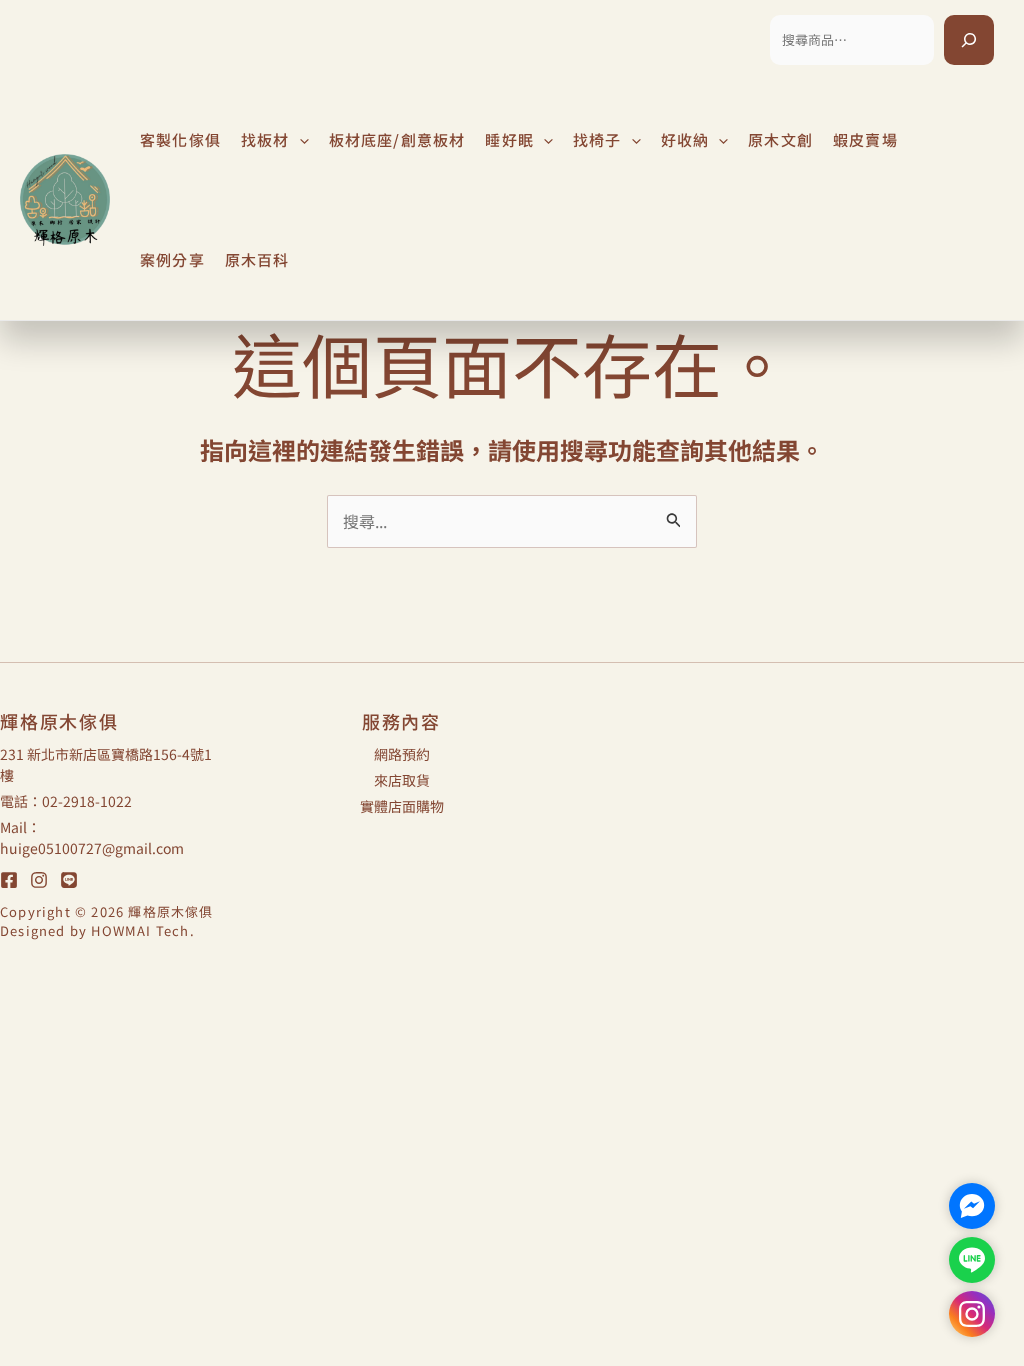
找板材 (265, 139)
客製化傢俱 (180, 139)
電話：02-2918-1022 (66, 801)
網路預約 (402, 754)
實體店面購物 (402, 806)
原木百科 (257, 259)
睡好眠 (509, 139)
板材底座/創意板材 (397, 139)
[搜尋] (969, 40)
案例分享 (172, 259)
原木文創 (780, 139)
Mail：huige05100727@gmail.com (92, 837)
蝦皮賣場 (865, 139)
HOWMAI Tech (140, 930)
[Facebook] (9, 880)
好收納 (685, 139)
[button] (299, 140)
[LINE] (69, 880)
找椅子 (597, 139)
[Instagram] (39, 880)
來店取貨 (402, 780)
